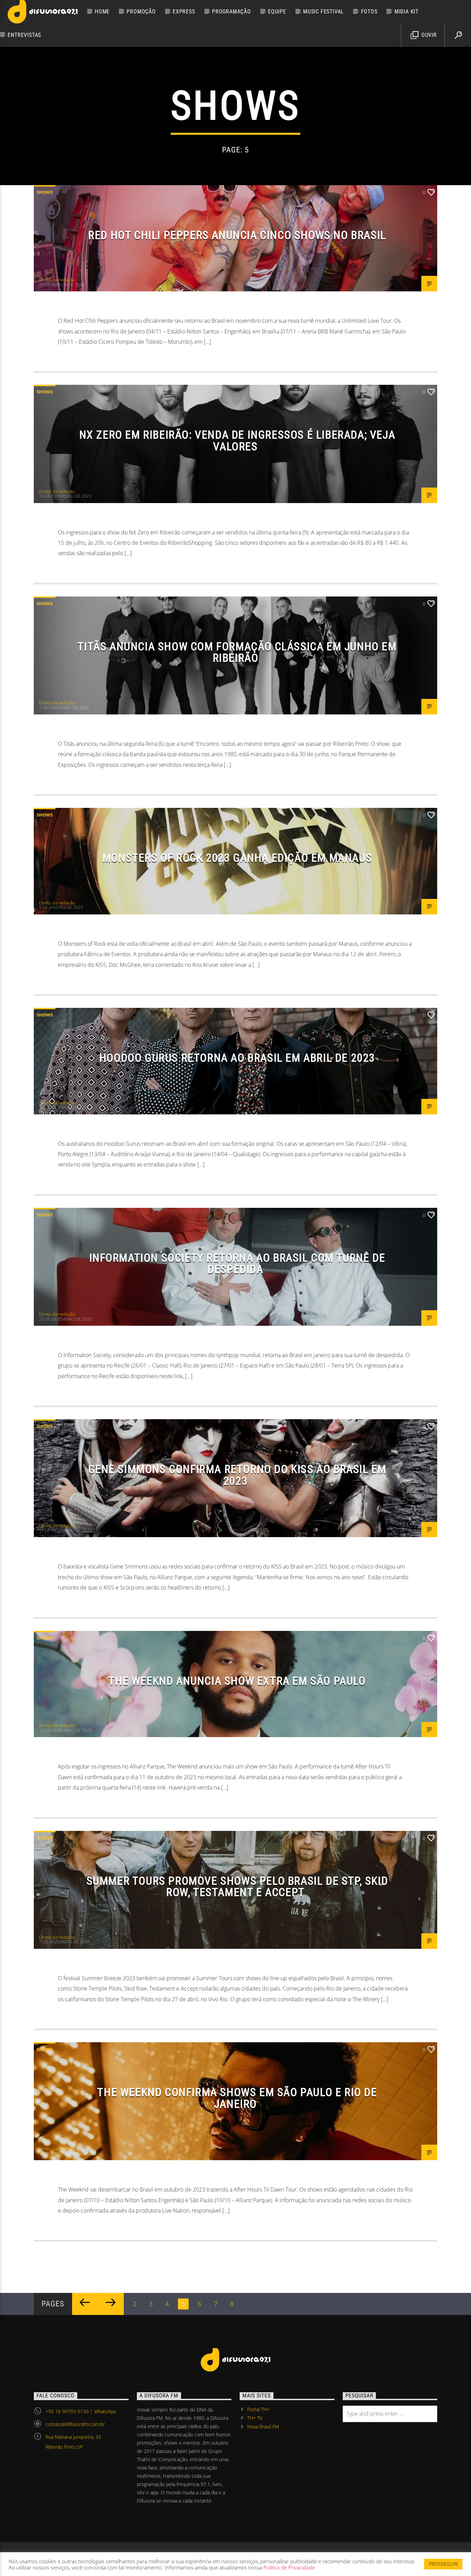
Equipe (277, 12)
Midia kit (407, 12)
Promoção (141, 12)
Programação (232, 12)
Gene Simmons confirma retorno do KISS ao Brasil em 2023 (237, 1475)
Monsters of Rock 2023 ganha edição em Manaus (237, 858)
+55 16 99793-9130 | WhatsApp (81, 2411)
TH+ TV (255, 2418)
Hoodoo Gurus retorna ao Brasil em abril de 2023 (237, 1058)
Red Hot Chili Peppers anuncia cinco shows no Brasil (237, 235)
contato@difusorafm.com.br (75, 2424)
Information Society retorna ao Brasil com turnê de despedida (237, 1264)
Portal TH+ (258, 2409)
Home (102, 12)
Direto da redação (57, 280)
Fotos (369, 12)
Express (184, 12)
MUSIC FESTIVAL (323, 12)
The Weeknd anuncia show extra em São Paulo (237, 1681)
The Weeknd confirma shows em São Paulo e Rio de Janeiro (237, 2098)
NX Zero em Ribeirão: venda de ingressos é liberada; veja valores (237, 441)
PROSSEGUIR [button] (443, 2564)
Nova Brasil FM (263, 2427)
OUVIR (428, 35)
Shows (45, 192)
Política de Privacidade (289, 2567)
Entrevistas (24, 35)
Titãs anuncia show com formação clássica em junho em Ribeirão (237, 652)
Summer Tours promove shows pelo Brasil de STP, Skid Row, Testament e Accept (237, 1887)
